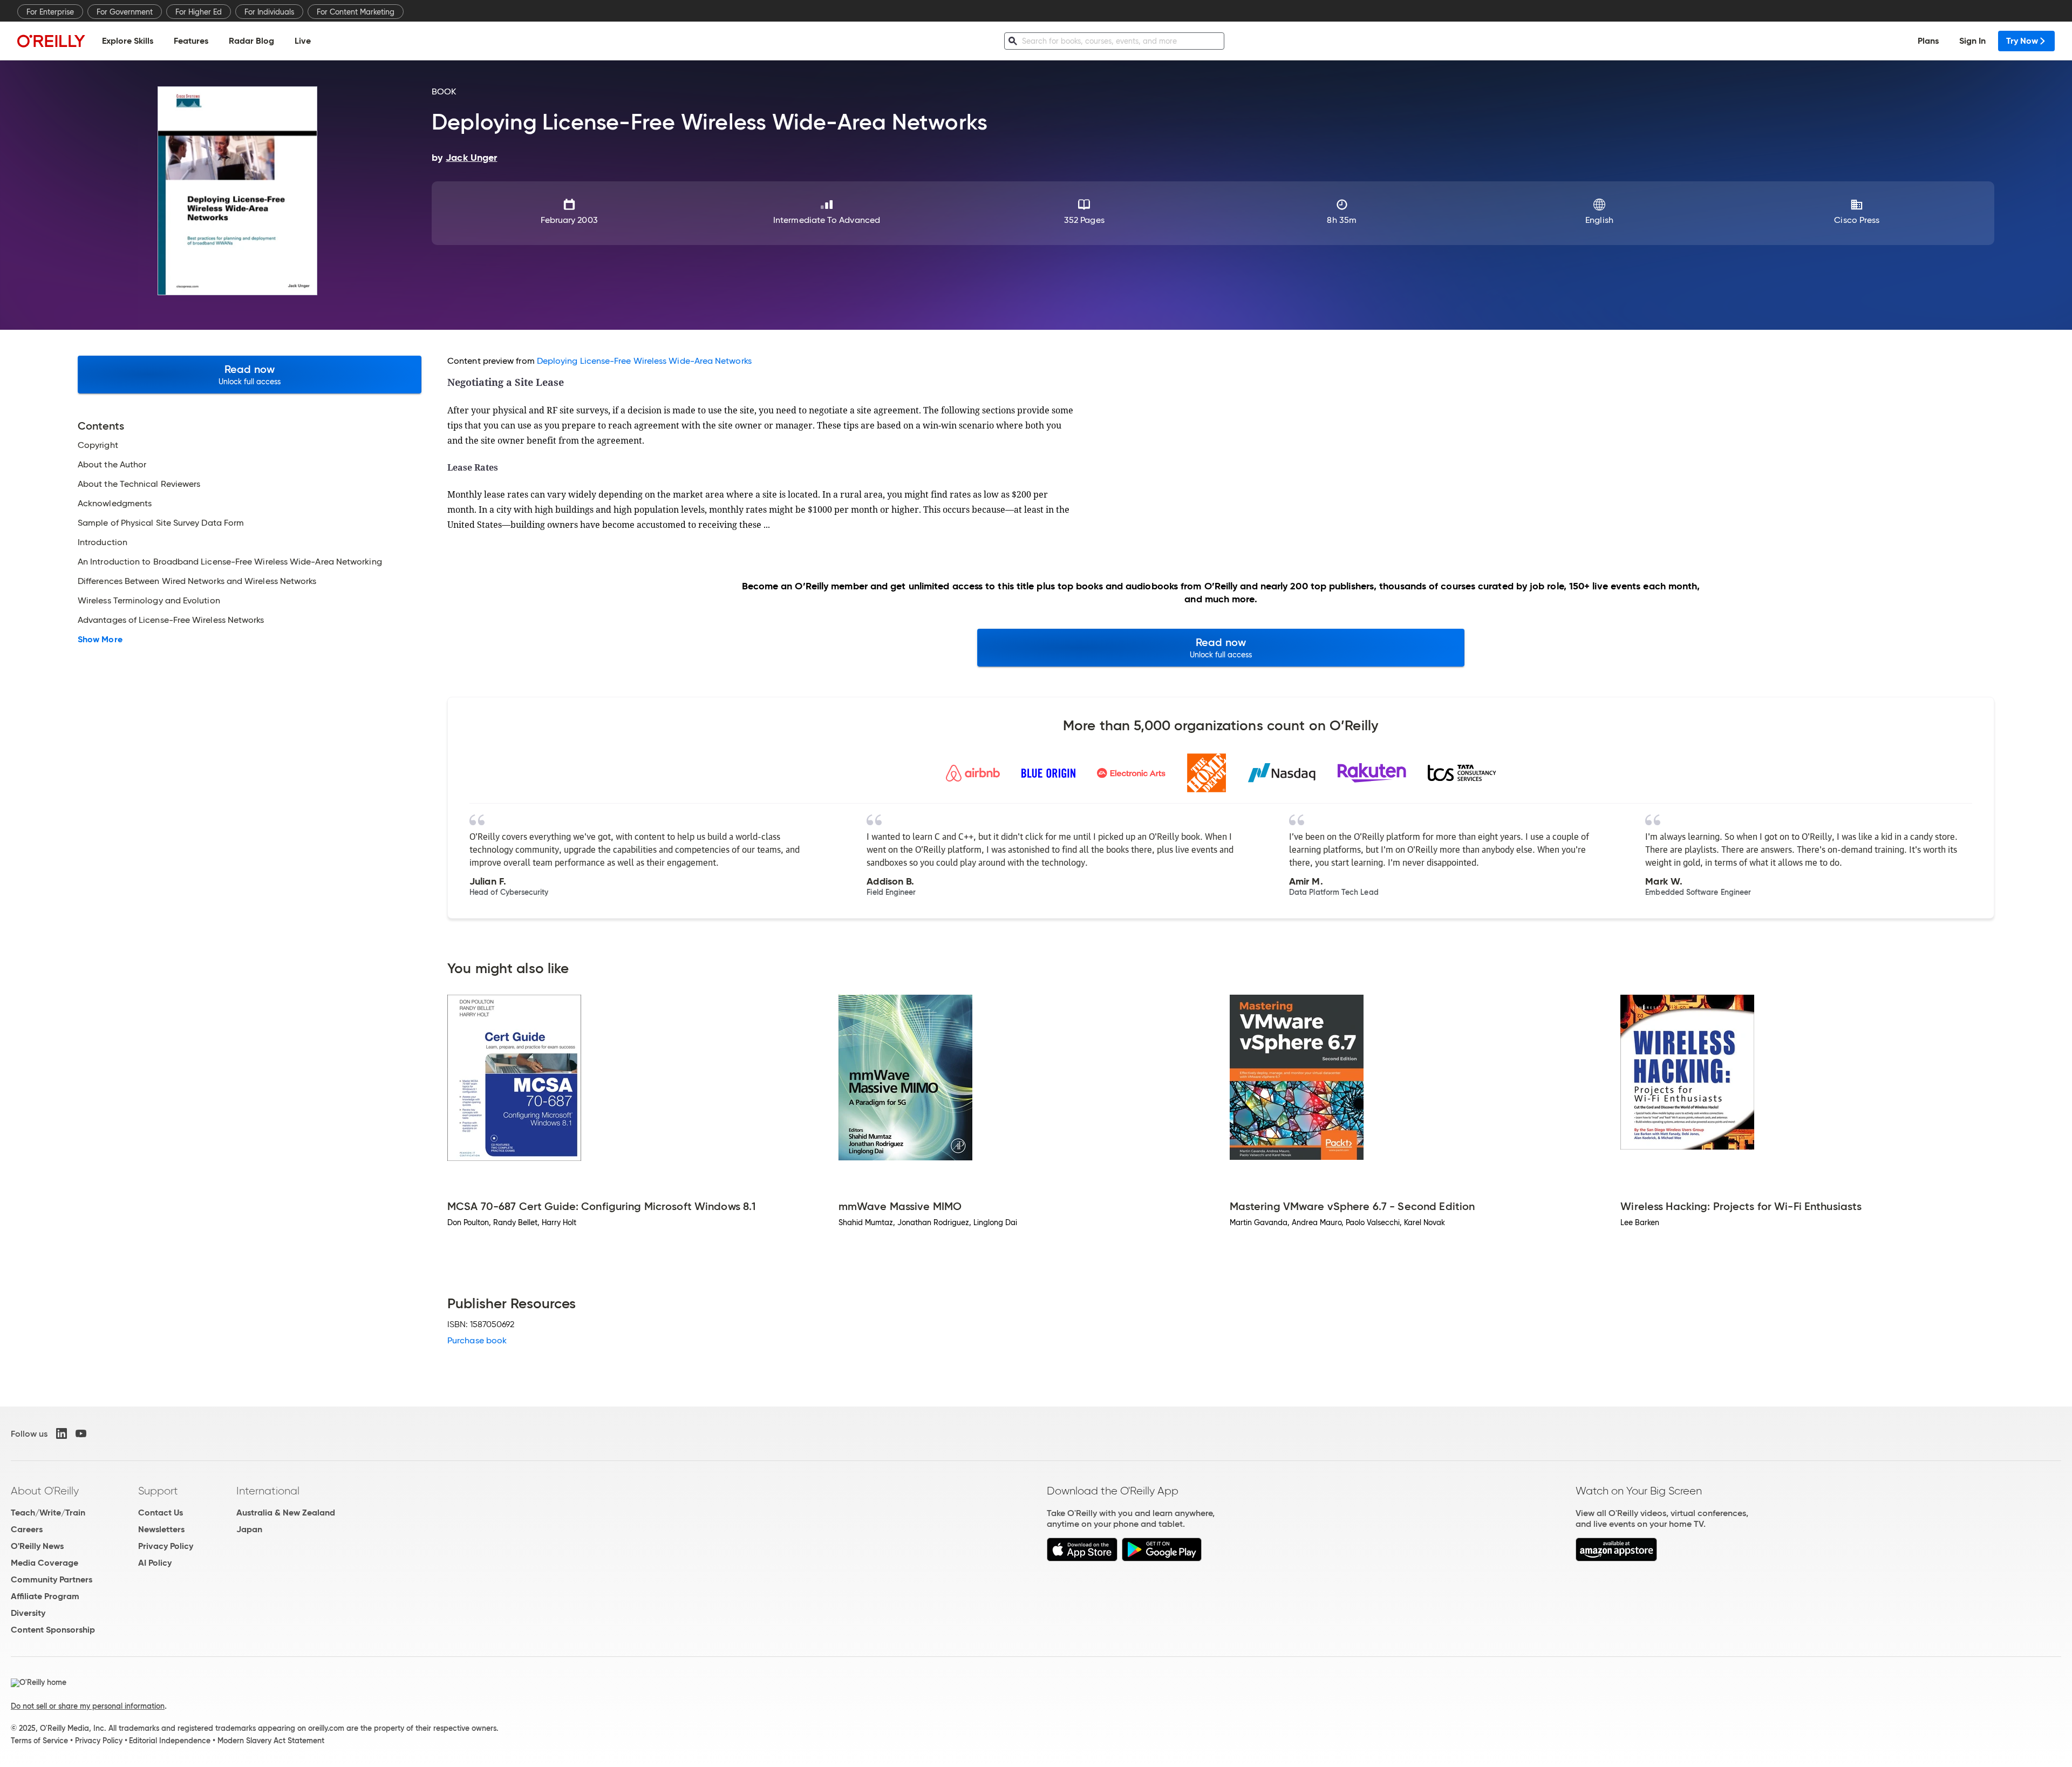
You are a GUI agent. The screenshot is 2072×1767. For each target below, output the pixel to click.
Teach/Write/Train (48, 1513)
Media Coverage (45, 1563)
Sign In (1972, 41)
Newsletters (161, 1529)
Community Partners (52, 1579)
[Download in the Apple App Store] (1082, 1558)
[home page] (51, 41)
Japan (249, 1529)
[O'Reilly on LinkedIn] (62, 1433)
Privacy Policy (166, 1546)
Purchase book (477, 1340)
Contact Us (161, 1513)
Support (158, 1491)
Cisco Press (1857, 220)
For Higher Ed (199, 12)
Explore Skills (128, 41)
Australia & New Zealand (286, 1513)
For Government (125, 12)
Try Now (2022, 41)
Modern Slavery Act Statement (271, 1741)
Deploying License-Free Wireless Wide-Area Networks (644, 361)
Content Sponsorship (53, 1630)
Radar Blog (251, 41)
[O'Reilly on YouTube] (81, 1433)
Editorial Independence (170, 1741)
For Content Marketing (356, 12)
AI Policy (155, 1563)
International (268, 1491)
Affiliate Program (45, 1596)
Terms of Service (39, 1741)
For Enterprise (50, 12)
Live (303, 41)
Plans (1928, 41)
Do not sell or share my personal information (88, 1706)
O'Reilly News (37, 1546)
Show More (100, 640)
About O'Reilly (45, 1491)
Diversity (28, 1613)
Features (191, 41)
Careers (27, 1529)
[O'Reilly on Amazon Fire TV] (1616, 1558)
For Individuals (269, 12)
